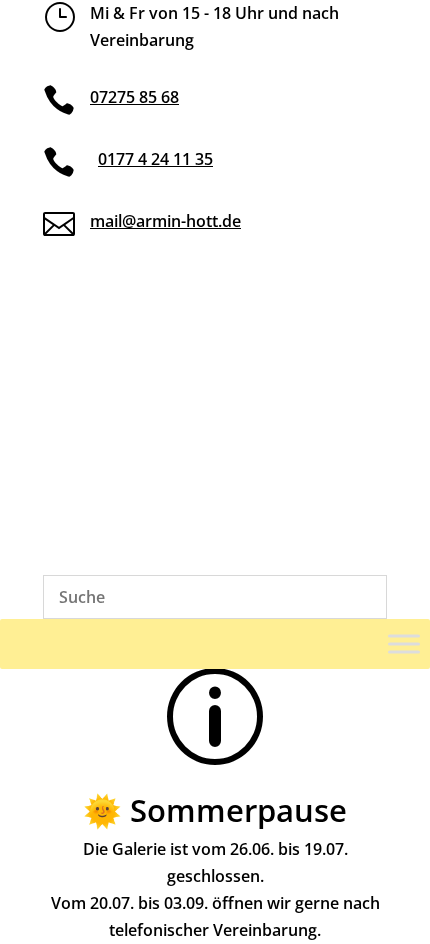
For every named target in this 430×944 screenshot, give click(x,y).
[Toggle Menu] (404, 644)
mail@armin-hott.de (165, 221)
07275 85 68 (134, 97)
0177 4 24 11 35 (155, 159)
